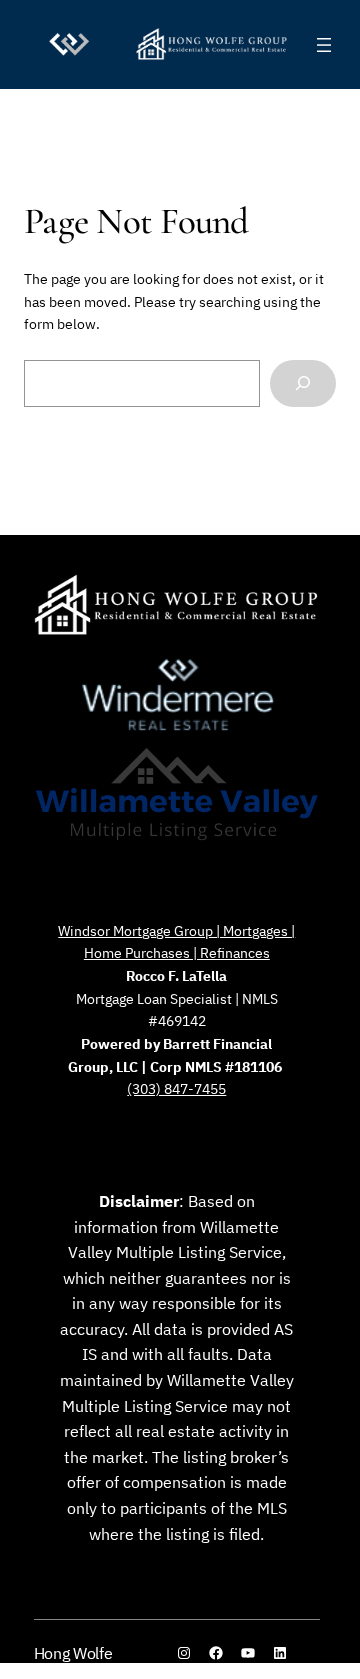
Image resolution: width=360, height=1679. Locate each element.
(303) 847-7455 (176, 1088)
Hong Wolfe (73, 1653)
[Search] (303, 383)
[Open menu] (324, 45)
